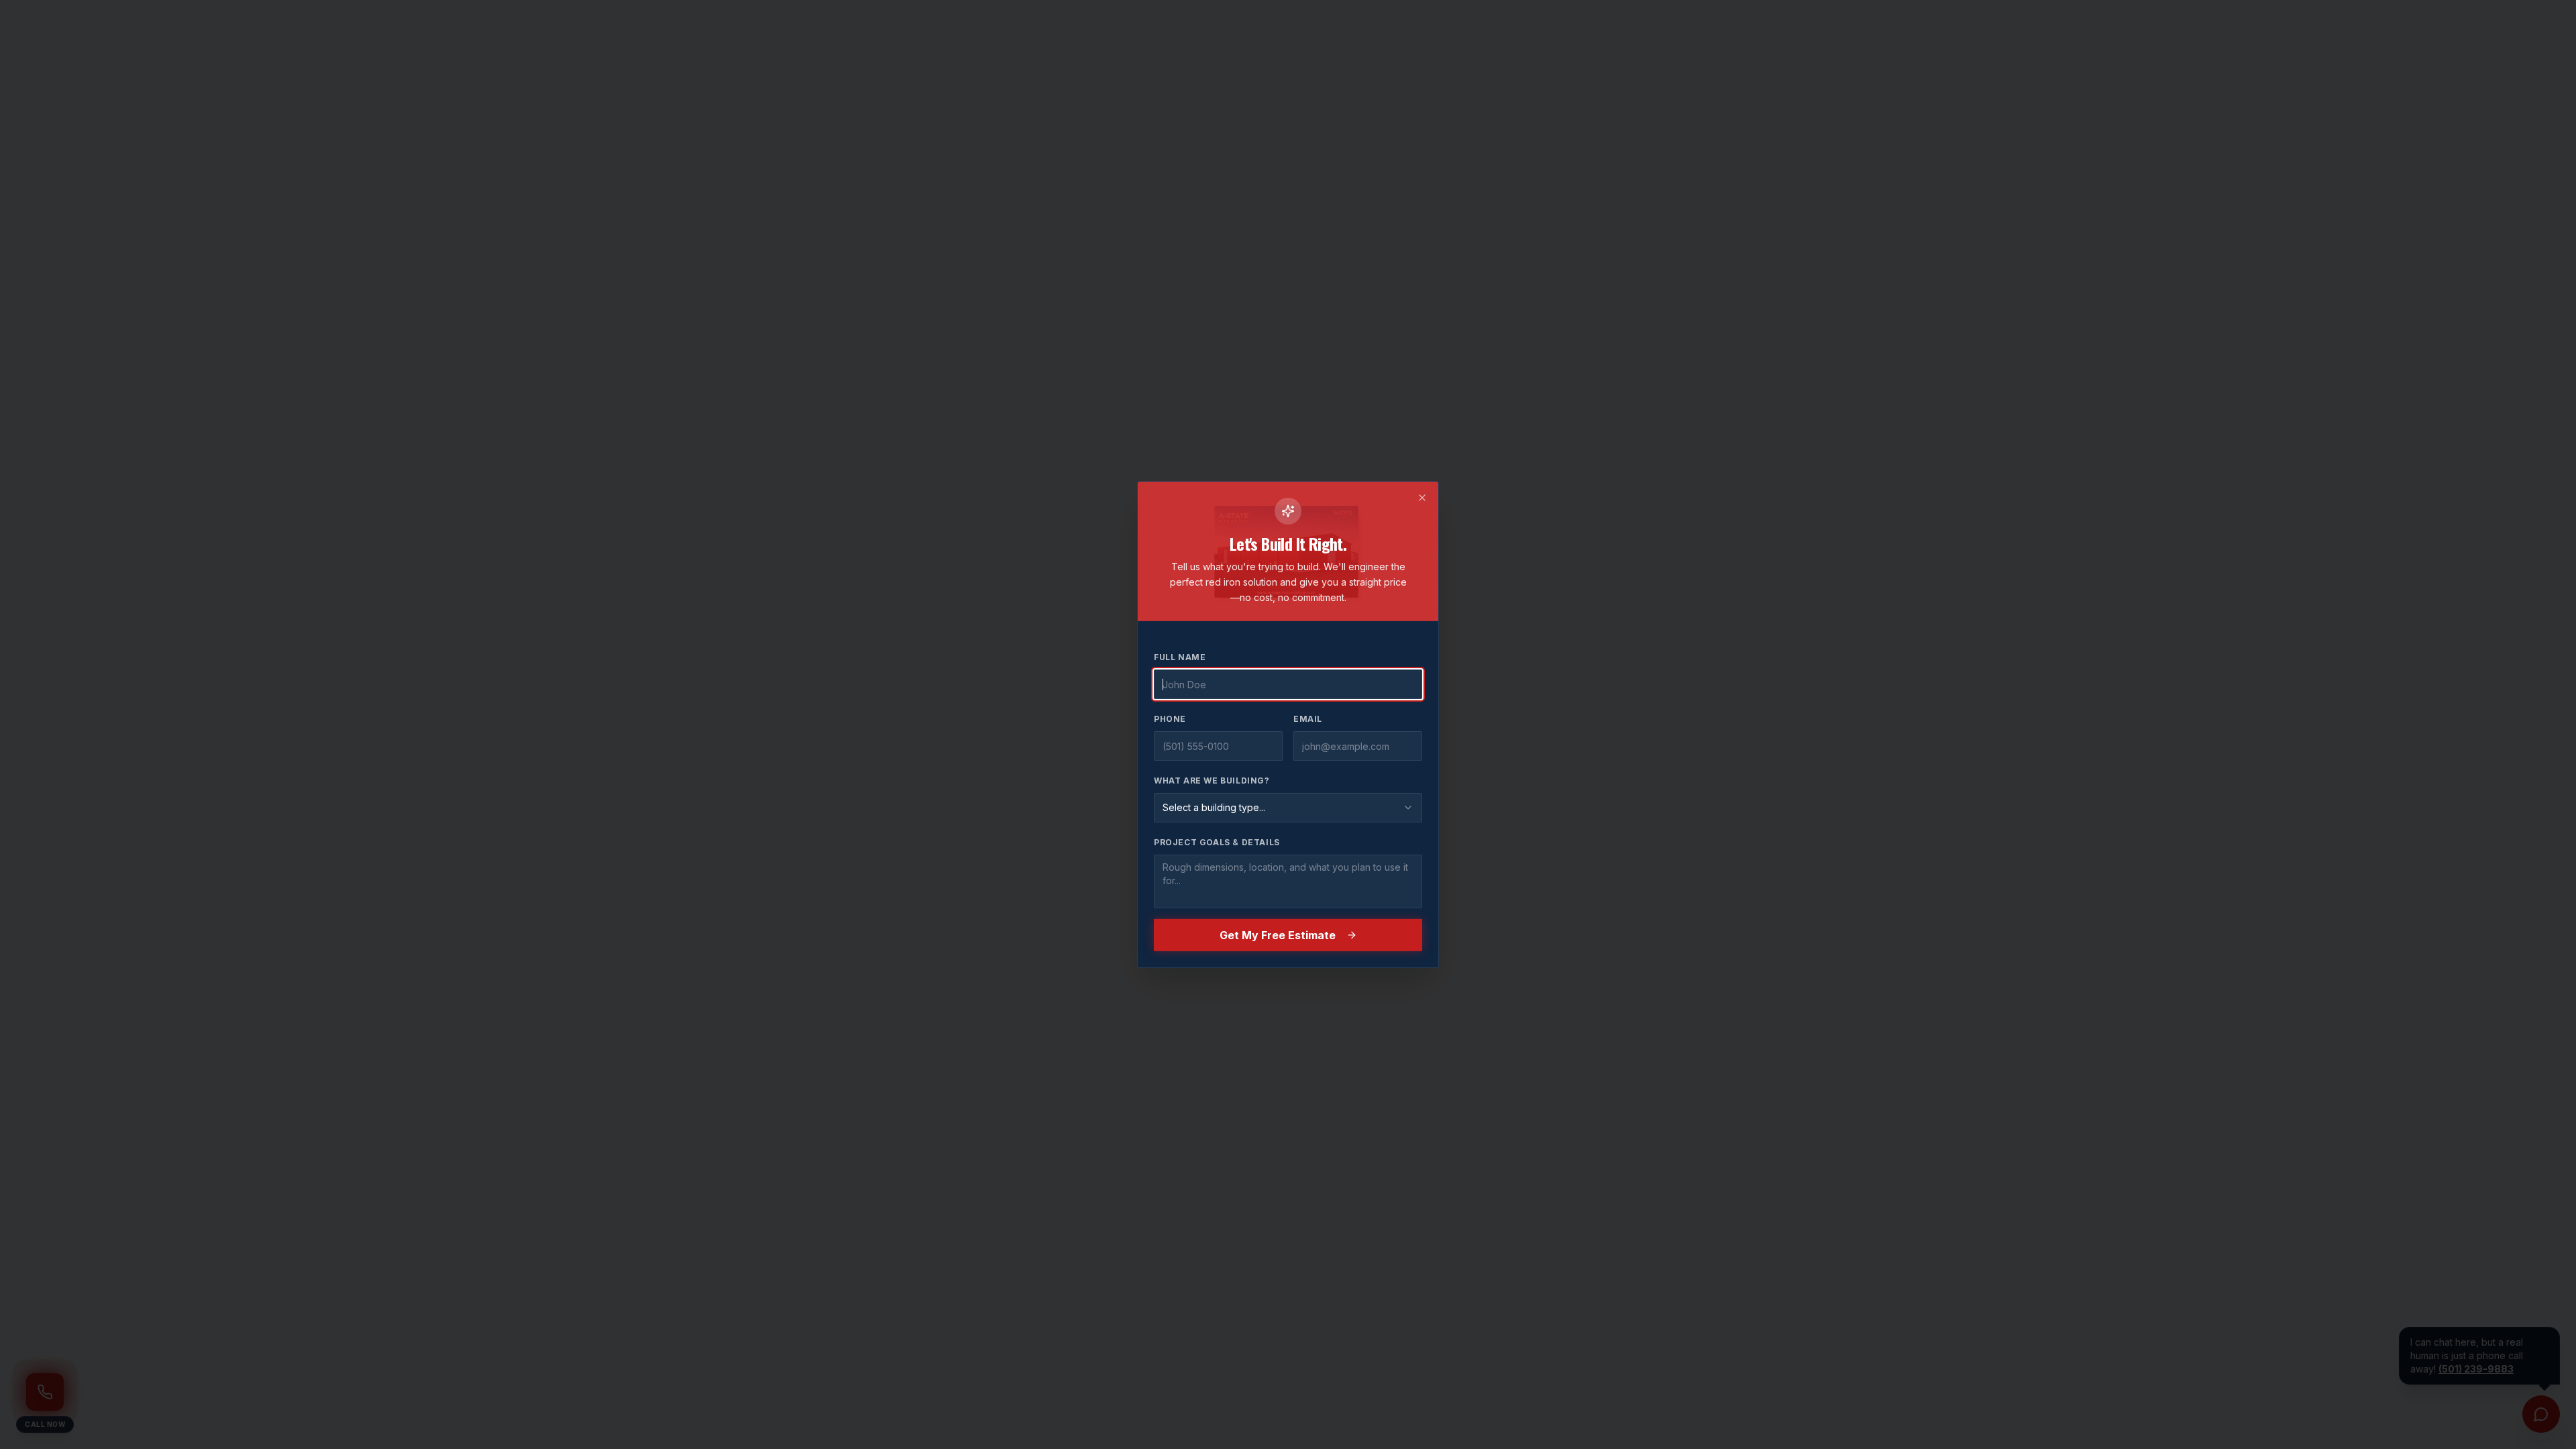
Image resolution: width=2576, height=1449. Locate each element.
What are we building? (1212, 781)
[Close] (1422, 498)
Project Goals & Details (1217, 842)
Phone (1170, 719)
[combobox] (1288, 808)
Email (1308, 719)
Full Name (1180, 657)
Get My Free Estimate (1278, 935)
